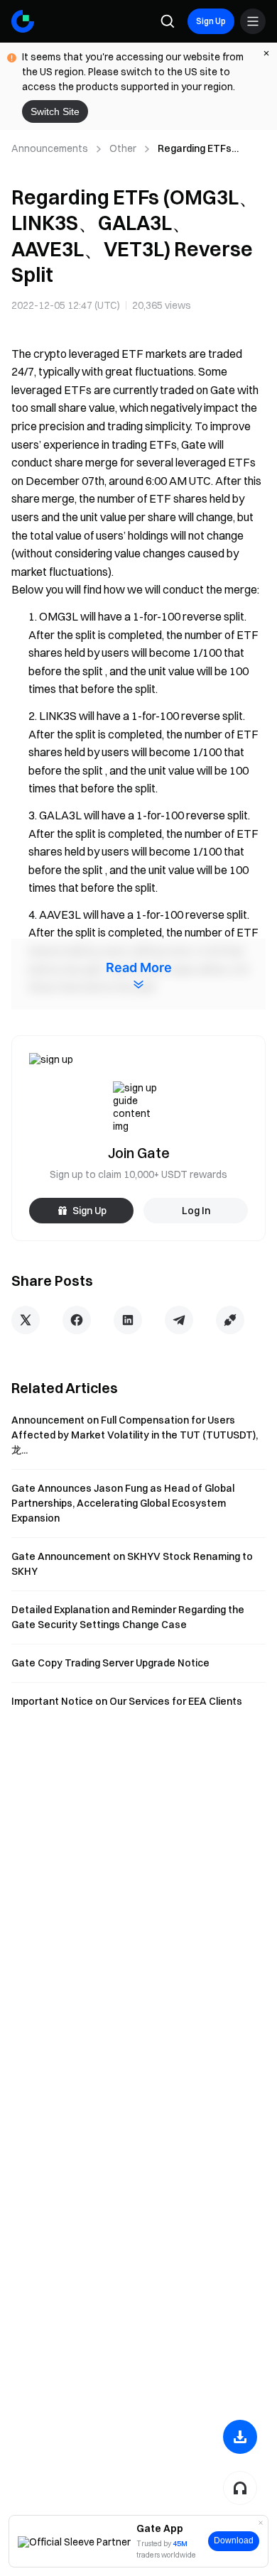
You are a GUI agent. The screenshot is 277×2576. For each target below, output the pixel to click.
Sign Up (211, 21)
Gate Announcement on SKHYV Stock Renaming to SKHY (132, 1564)
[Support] (240, 2488)
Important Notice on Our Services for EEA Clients (127, 1701)
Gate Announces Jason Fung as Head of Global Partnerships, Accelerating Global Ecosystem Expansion (123, 1503)
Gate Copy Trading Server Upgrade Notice (110, 1663)
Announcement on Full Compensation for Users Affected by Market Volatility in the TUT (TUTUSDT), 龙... (135, 1435)
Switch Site (55, 111)
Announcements (50, 148)
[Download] (240, 2437)
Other (123, 148)
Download (234, 2540)
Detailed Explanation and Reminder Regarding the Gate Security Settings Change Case (128, 1617)
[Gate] (23, 21)
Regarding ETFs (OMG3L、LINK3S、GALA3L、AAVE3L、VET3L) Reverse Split (207, 149)
